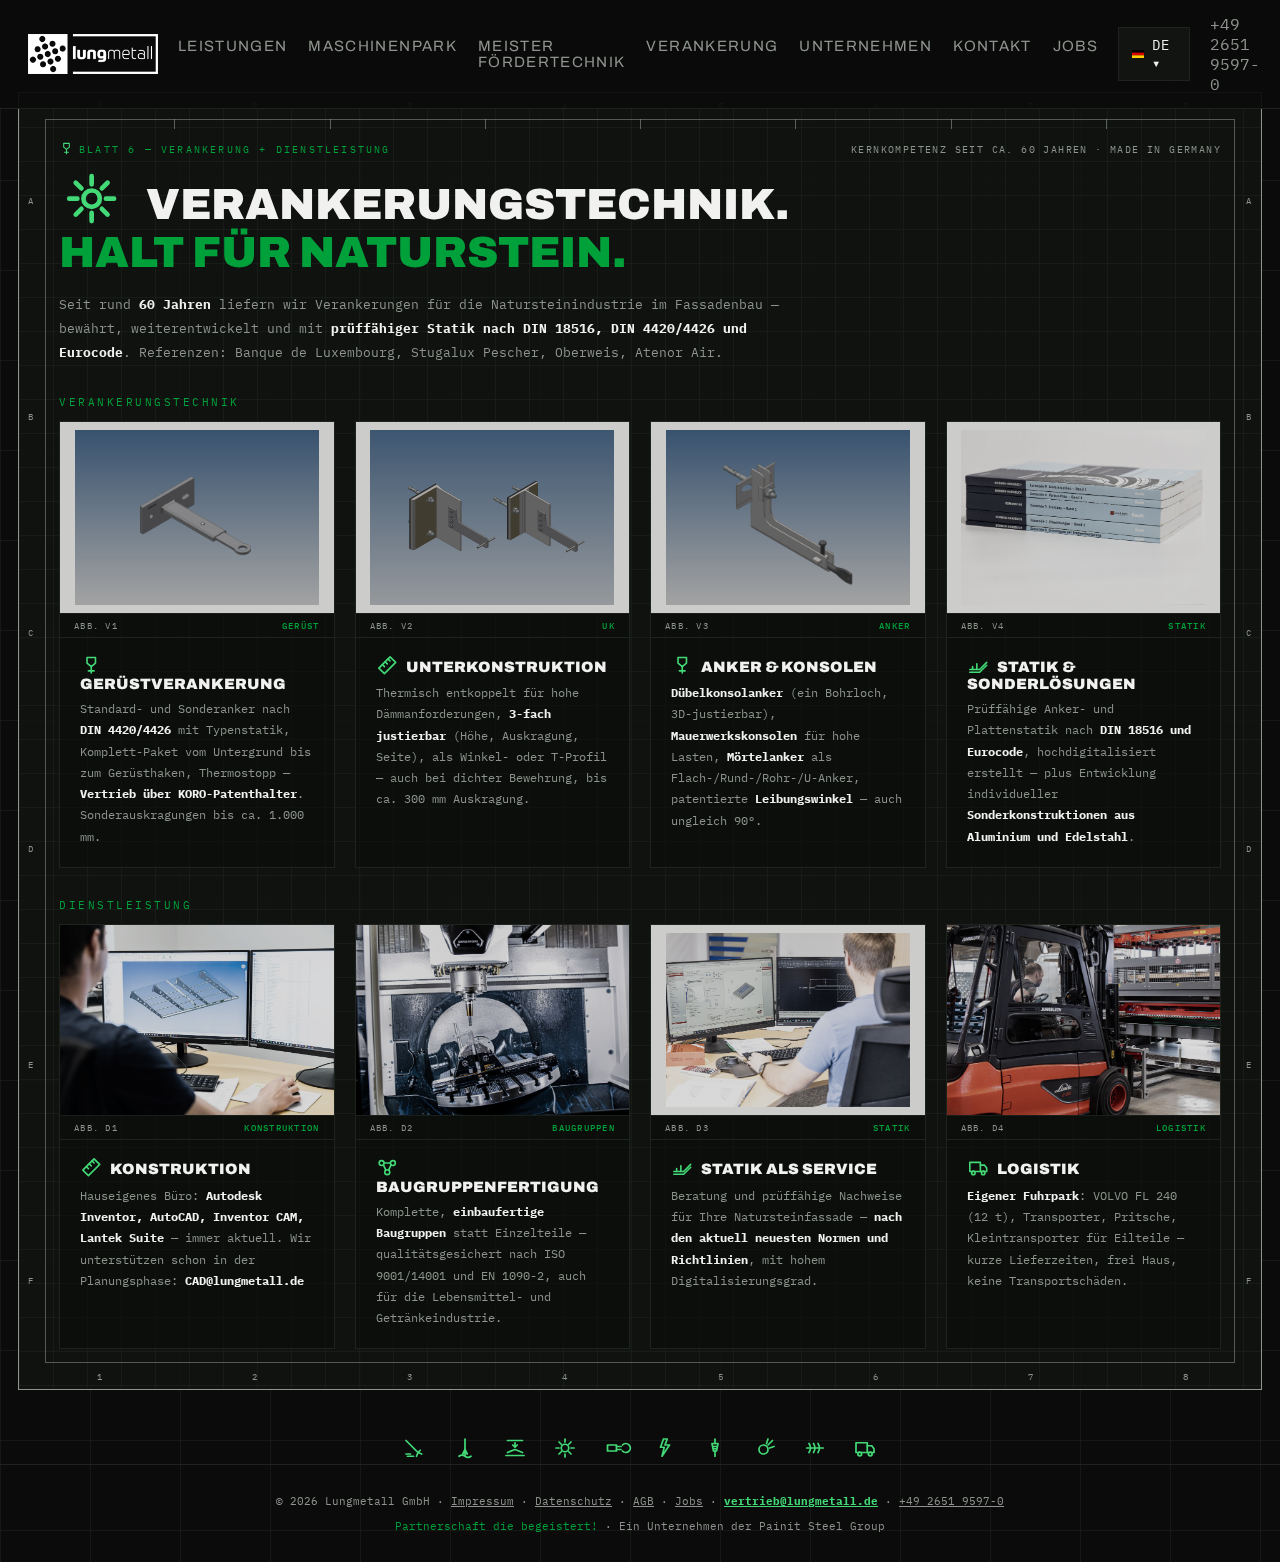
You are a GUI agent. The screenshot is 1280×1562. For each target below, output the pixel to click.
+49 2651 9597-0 (1235, 54)
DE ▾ (1161, 54)
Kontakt (992, 46)
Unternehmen (865, 46)
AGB (643, 1501)
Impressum (482, 1501)
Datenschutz (573, 1501)
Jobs (1075, 46)
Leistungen (233, 46)
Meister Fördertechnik (552, 54)
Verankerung (712, 46)
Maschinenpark (382, 46)
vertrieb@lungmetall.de (801, 1501)
